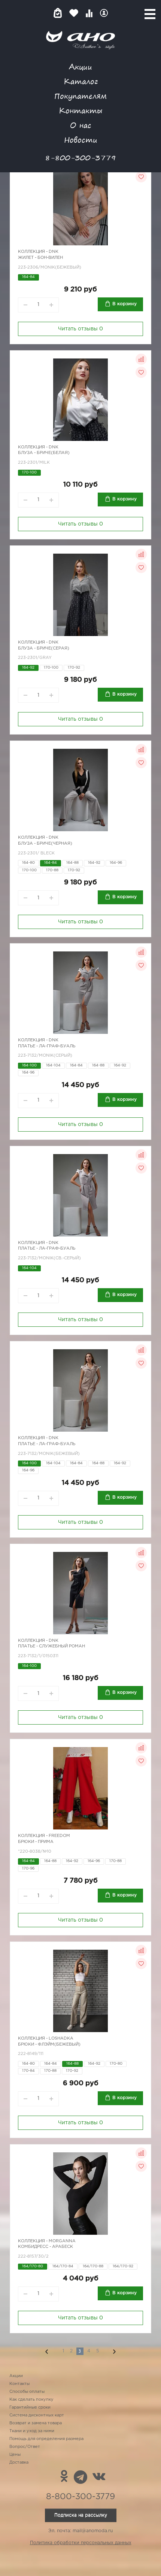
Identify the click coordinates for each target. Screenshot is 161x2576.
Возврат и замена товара (36, 2423)
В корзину (124, 304)
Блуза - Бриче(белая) (44, 453)
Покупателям (80, 96)
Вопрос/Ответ (25, 2447)
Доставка (19, 2463)
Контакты (80, 110)
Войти (104, 13)
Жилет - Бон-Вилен (40, 258)
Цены (15, 2455)
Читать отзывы (80, 329)
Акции (80, 66)
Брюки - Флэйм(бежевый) (49, 2044)
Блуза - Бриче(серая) (44, 648)
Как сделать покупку (31, 2400)
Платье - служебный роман (51, 1646)
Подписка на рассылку (81, 2515)
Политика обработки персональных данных (81, 2543)
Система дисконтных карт (37, 2415)
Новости (81, 140)
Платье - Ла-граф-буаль (47, 1046)
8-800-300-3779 (80, 158)
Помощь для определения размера (46, 2439)
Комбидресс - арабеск (45, 2247)
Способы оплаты (27, 2392)
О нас (81, 125)
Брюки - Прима (36, 1842)
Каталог (81, 81)
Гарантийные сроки (30, 2407)
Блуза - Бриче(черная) (45, 844)
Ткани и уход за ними (32, 2431)
